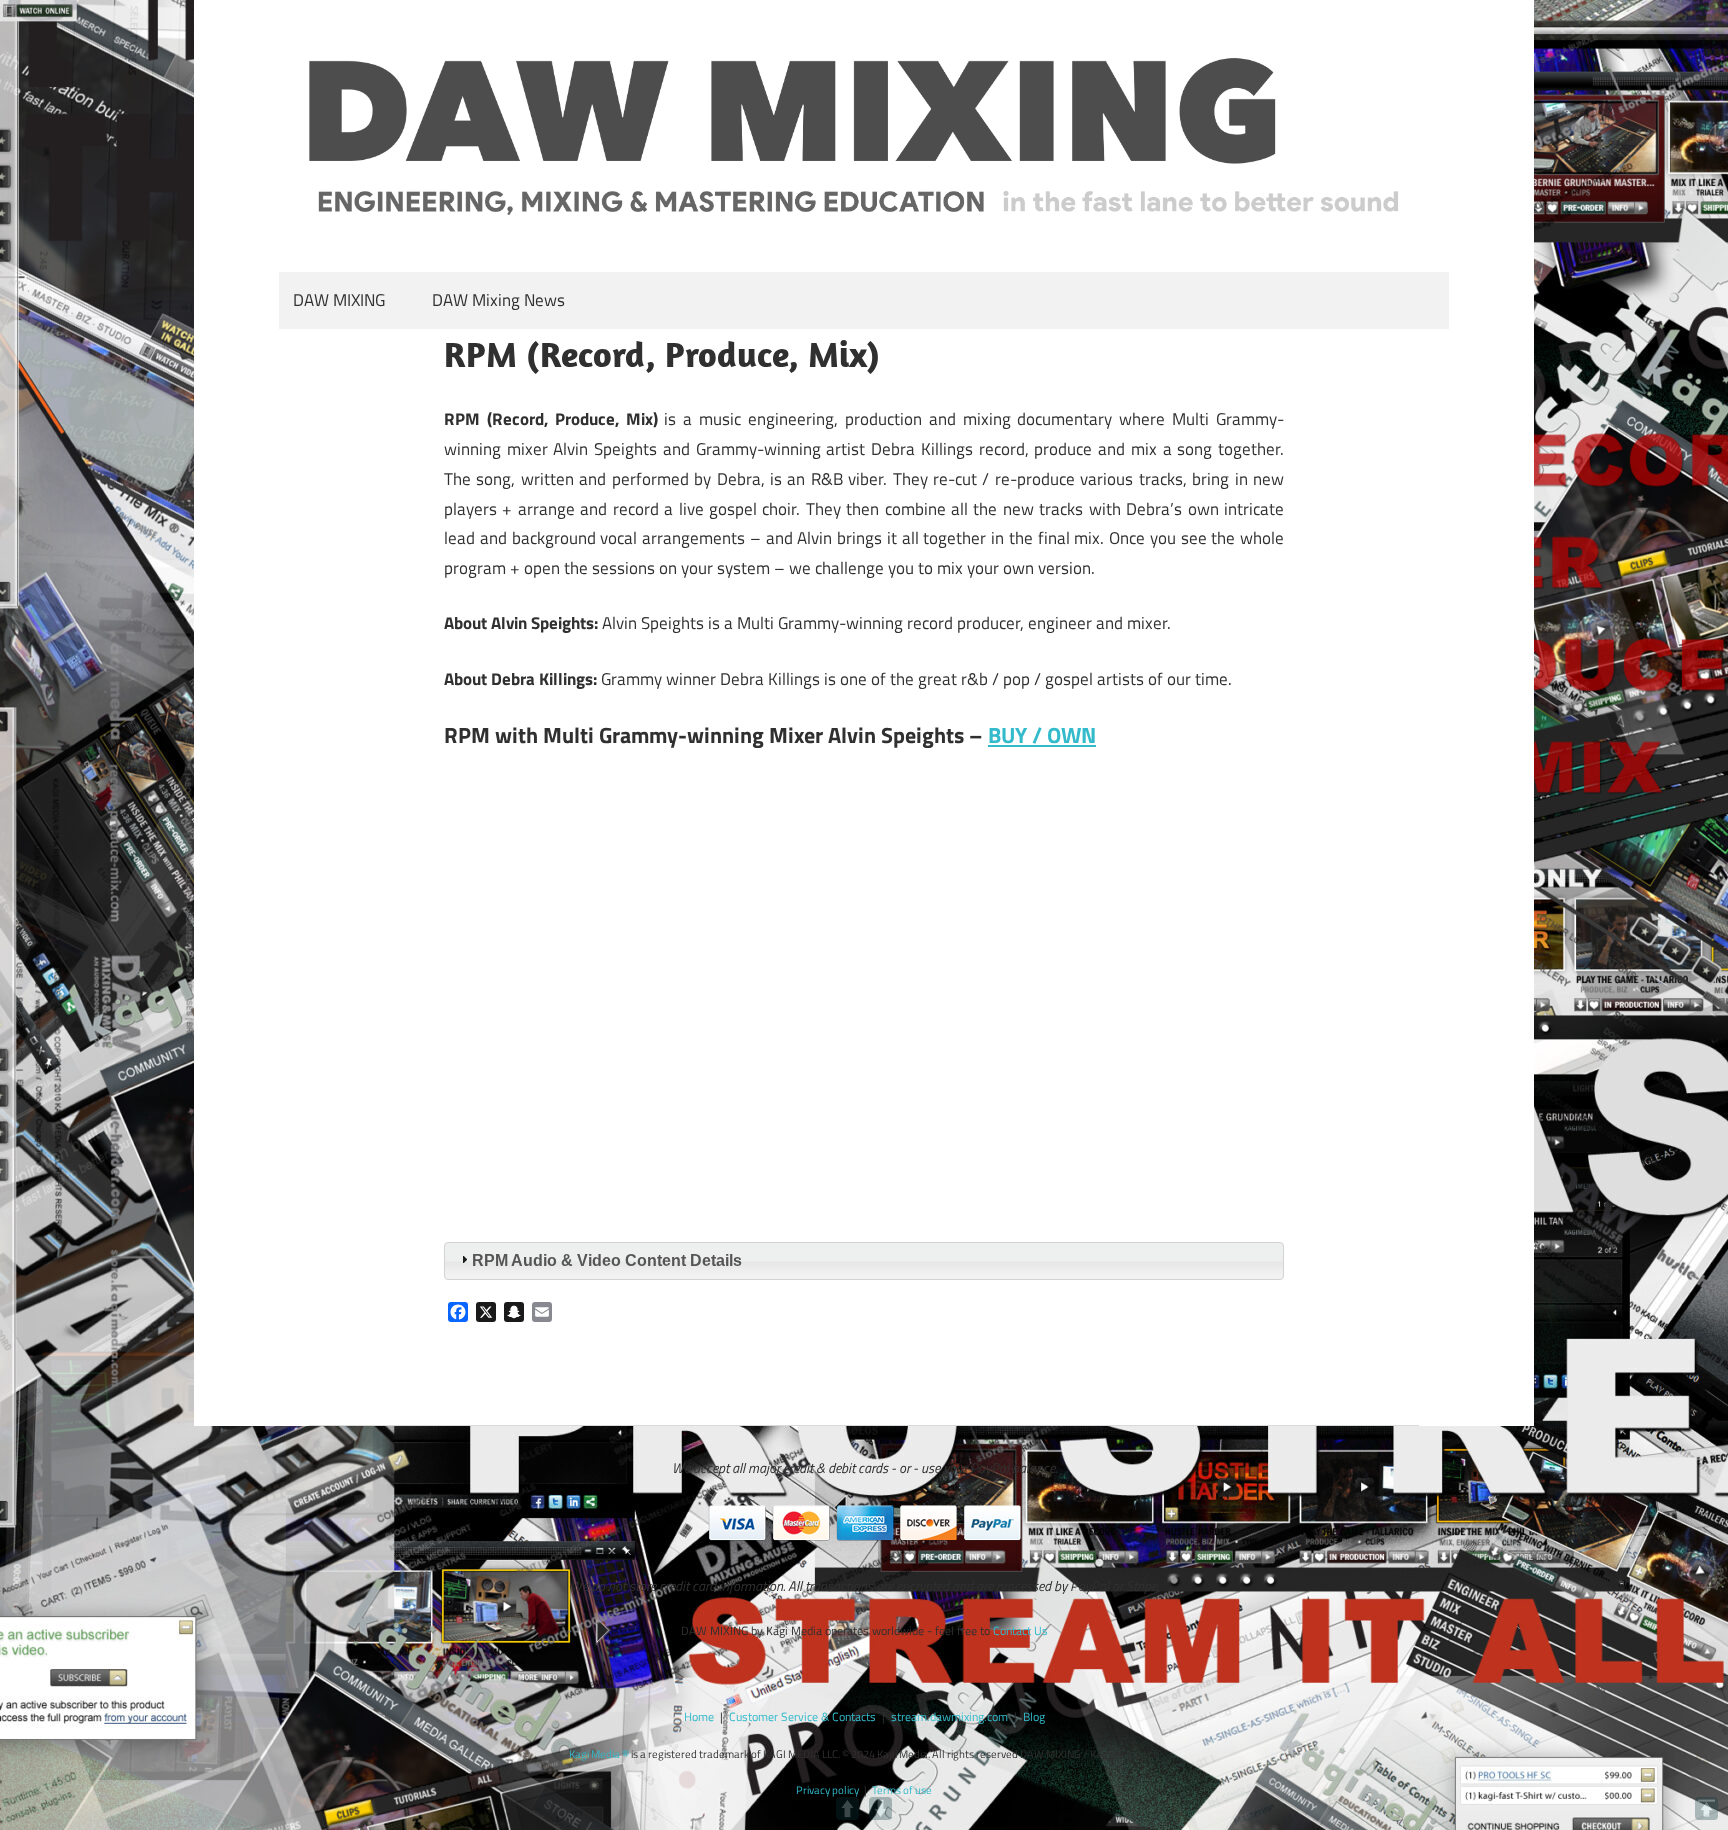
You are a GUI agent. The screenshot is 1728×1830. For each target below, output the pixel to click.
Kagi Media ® (599, 1754)
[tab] (864, 1261)
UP (847, 1808)
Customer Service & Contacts (802, 1716)
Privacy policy (827, 1790)
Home (699, 1716)
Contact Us (1020, 1630)
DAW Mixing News (498, 300)
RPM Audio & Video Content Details (607, 1260)
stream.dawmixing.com (949, 1716)
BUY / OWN (1042, 735)
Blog (1034, 1716)
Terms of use (902, 1790)
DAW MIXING (339, 300)
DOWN (880, 1808)
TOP (1706, 1808)
